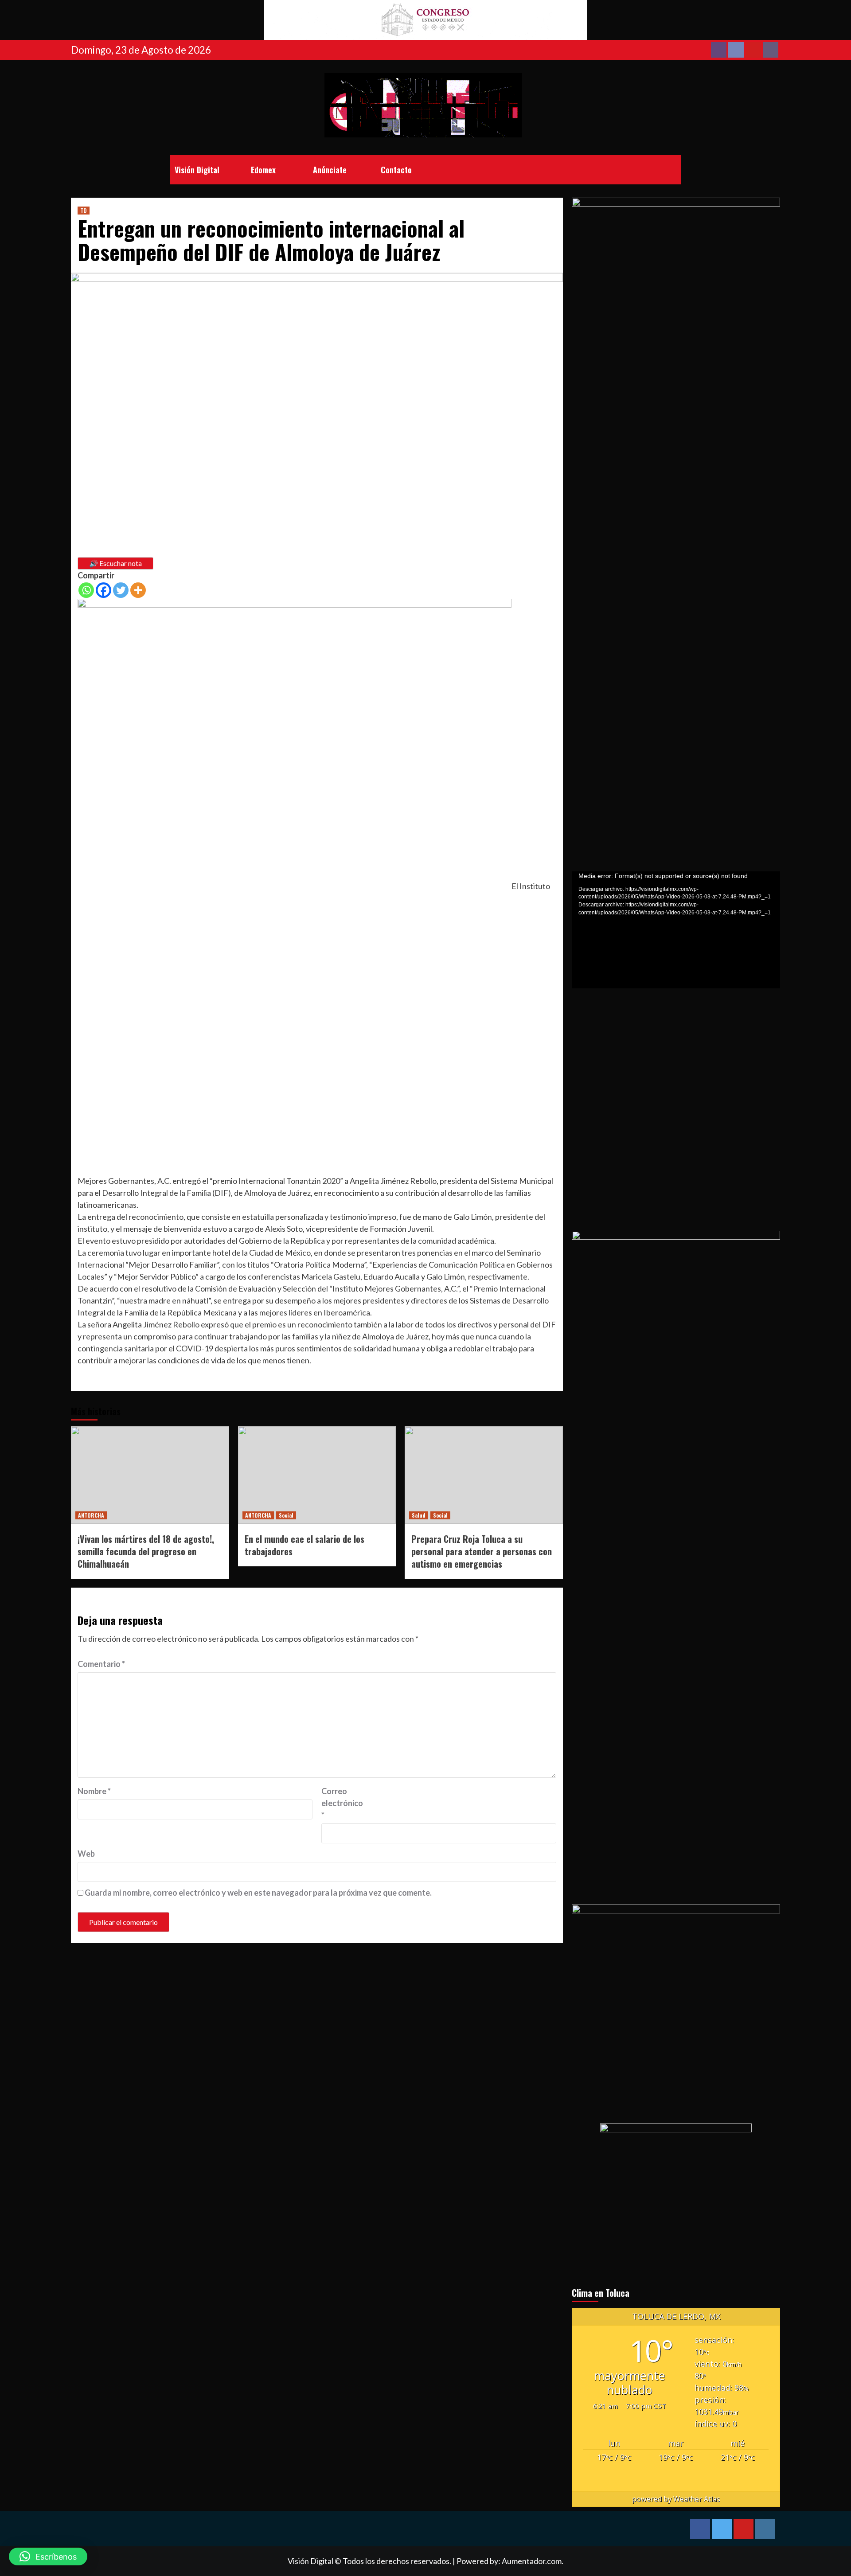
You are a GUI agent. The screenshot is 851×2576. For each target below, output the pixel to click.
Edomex (263, 170)
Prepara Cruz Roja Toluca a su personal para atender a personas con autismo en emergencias (482, 1551)
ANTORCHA (91, 1515)
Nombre (94, 1791)
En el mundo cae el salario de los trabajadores (304, 1545)
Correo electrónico (342, 1803)
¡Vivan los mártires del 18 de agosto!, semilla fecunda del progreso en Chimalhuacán (146, 1551)
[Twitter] (121, 590)
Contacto (396, 170)
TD (84, 210)
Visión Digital (197, 170)
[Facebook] (103, 590)
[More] (138, 590)
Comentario (101, 1664)
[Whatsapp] (86, 590)
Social (286, 1515)
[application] (676, 930)
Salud (419, 1515)
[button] (48, 2556)
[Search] (703, 168)
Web (86, 1854)
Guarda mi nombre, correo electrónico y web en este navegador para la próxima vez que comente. (258, 1893)
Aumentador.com (532, 2561)
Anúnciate (330, 170)
